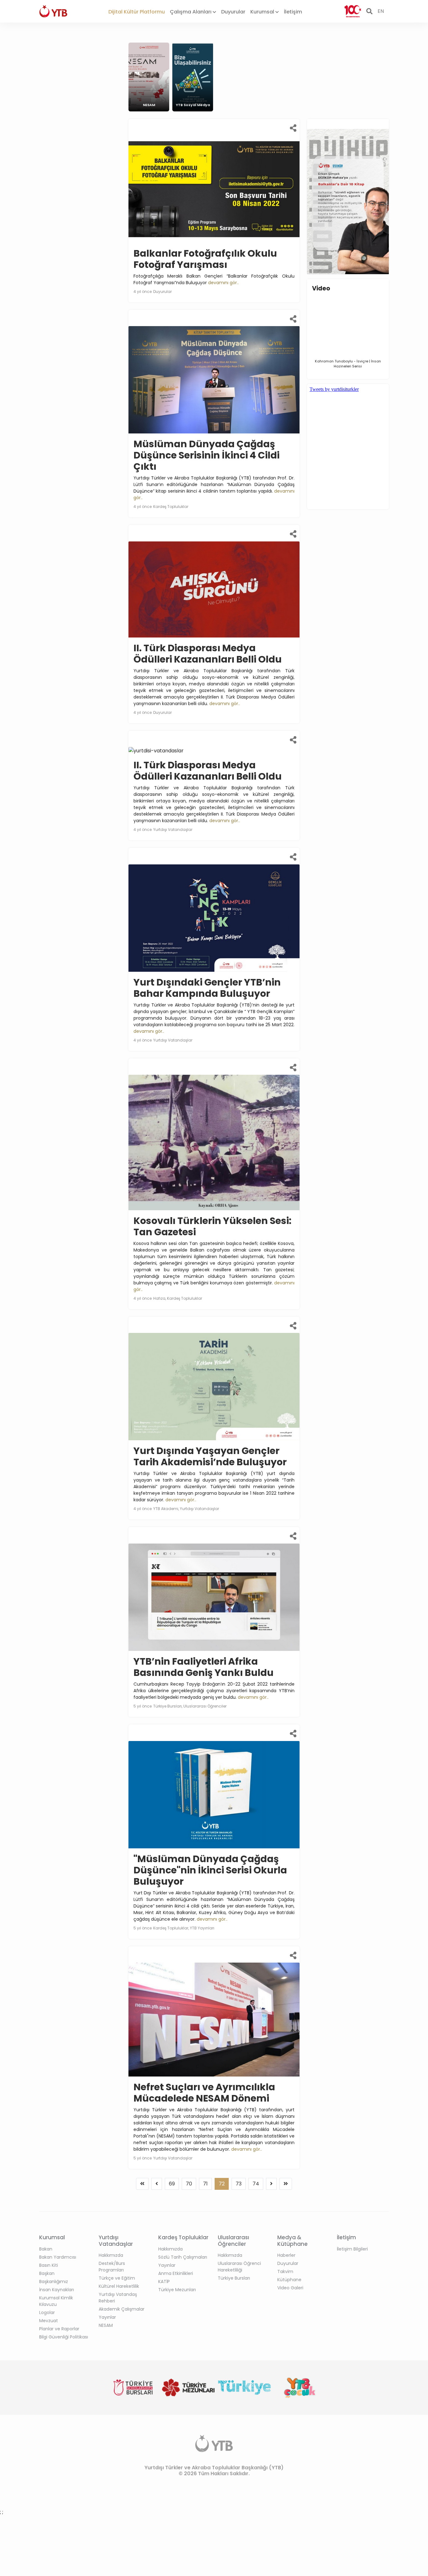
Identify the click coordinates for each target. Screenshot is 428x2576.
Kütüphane (289, 2280)
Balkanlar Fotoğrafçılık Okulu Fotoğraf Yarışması (205, 259)
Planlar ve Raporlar (59, 2329)
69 (172, 2184)
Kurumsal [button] (263, 12)
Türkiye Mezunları (177, 2290)
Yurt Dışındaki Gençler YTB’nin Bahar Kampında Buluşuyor (207, 988)
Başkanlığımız (54, 2282)
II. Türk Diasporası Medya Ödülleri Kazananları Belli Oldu (208, 654)
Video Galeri (290, 2288)
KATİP (164, 2282)
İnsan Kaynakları (57, 2290)
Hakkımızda (111, 2255)
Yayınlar (107, 2317)
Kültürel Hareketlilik (119, 2286)
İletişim (293, 12)
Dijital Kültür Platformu (137, 12)
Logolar (47, 2312)
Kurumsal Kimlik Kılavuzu (56, 2301)
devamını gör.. (223, 283)
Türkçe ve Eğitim (117, 2278)
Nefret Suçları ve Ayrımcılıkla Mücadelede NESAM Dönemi (204, 2093)
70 (189, 2184)
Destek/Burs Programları (112, 2267)
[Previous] (142, 2184)
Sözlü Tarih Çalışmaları (183, 2257)
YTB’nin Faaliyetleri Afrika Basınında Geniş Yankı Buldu (204, 1667)
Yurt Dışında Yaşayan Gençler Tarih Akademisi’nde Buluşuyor (210, 1456)
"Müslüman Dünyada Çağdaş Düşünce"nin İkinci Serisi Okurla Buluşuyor (210, 1870)
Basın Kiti (49, 2265)
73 (239, 2184)
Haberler (286, 2255)
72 (222, 2184)
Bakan (46, 2249)
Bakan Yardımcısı (58, 2257)
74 (256, 2184)
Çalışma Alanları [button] (191, 12)
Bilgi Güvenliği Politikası (64, 2337)
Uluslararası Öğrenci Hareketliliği (239, 2267)
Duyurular (233, 12)
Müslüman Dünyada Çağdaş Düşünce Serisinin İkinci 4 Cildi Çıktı (206, 455)
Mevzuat (49, 2321)
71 (205, 2184)
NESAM (106, 2325)
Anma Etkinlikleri (176, 2273)
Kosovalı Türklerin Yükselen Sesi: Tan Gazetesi (212, 1226)
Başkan (47, 2273)
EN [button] (381, 11)
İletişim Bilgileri (352, 2249)
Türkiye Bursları (234, 2278)
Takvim (285, 2271)
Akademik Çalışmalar (122, 2309)
